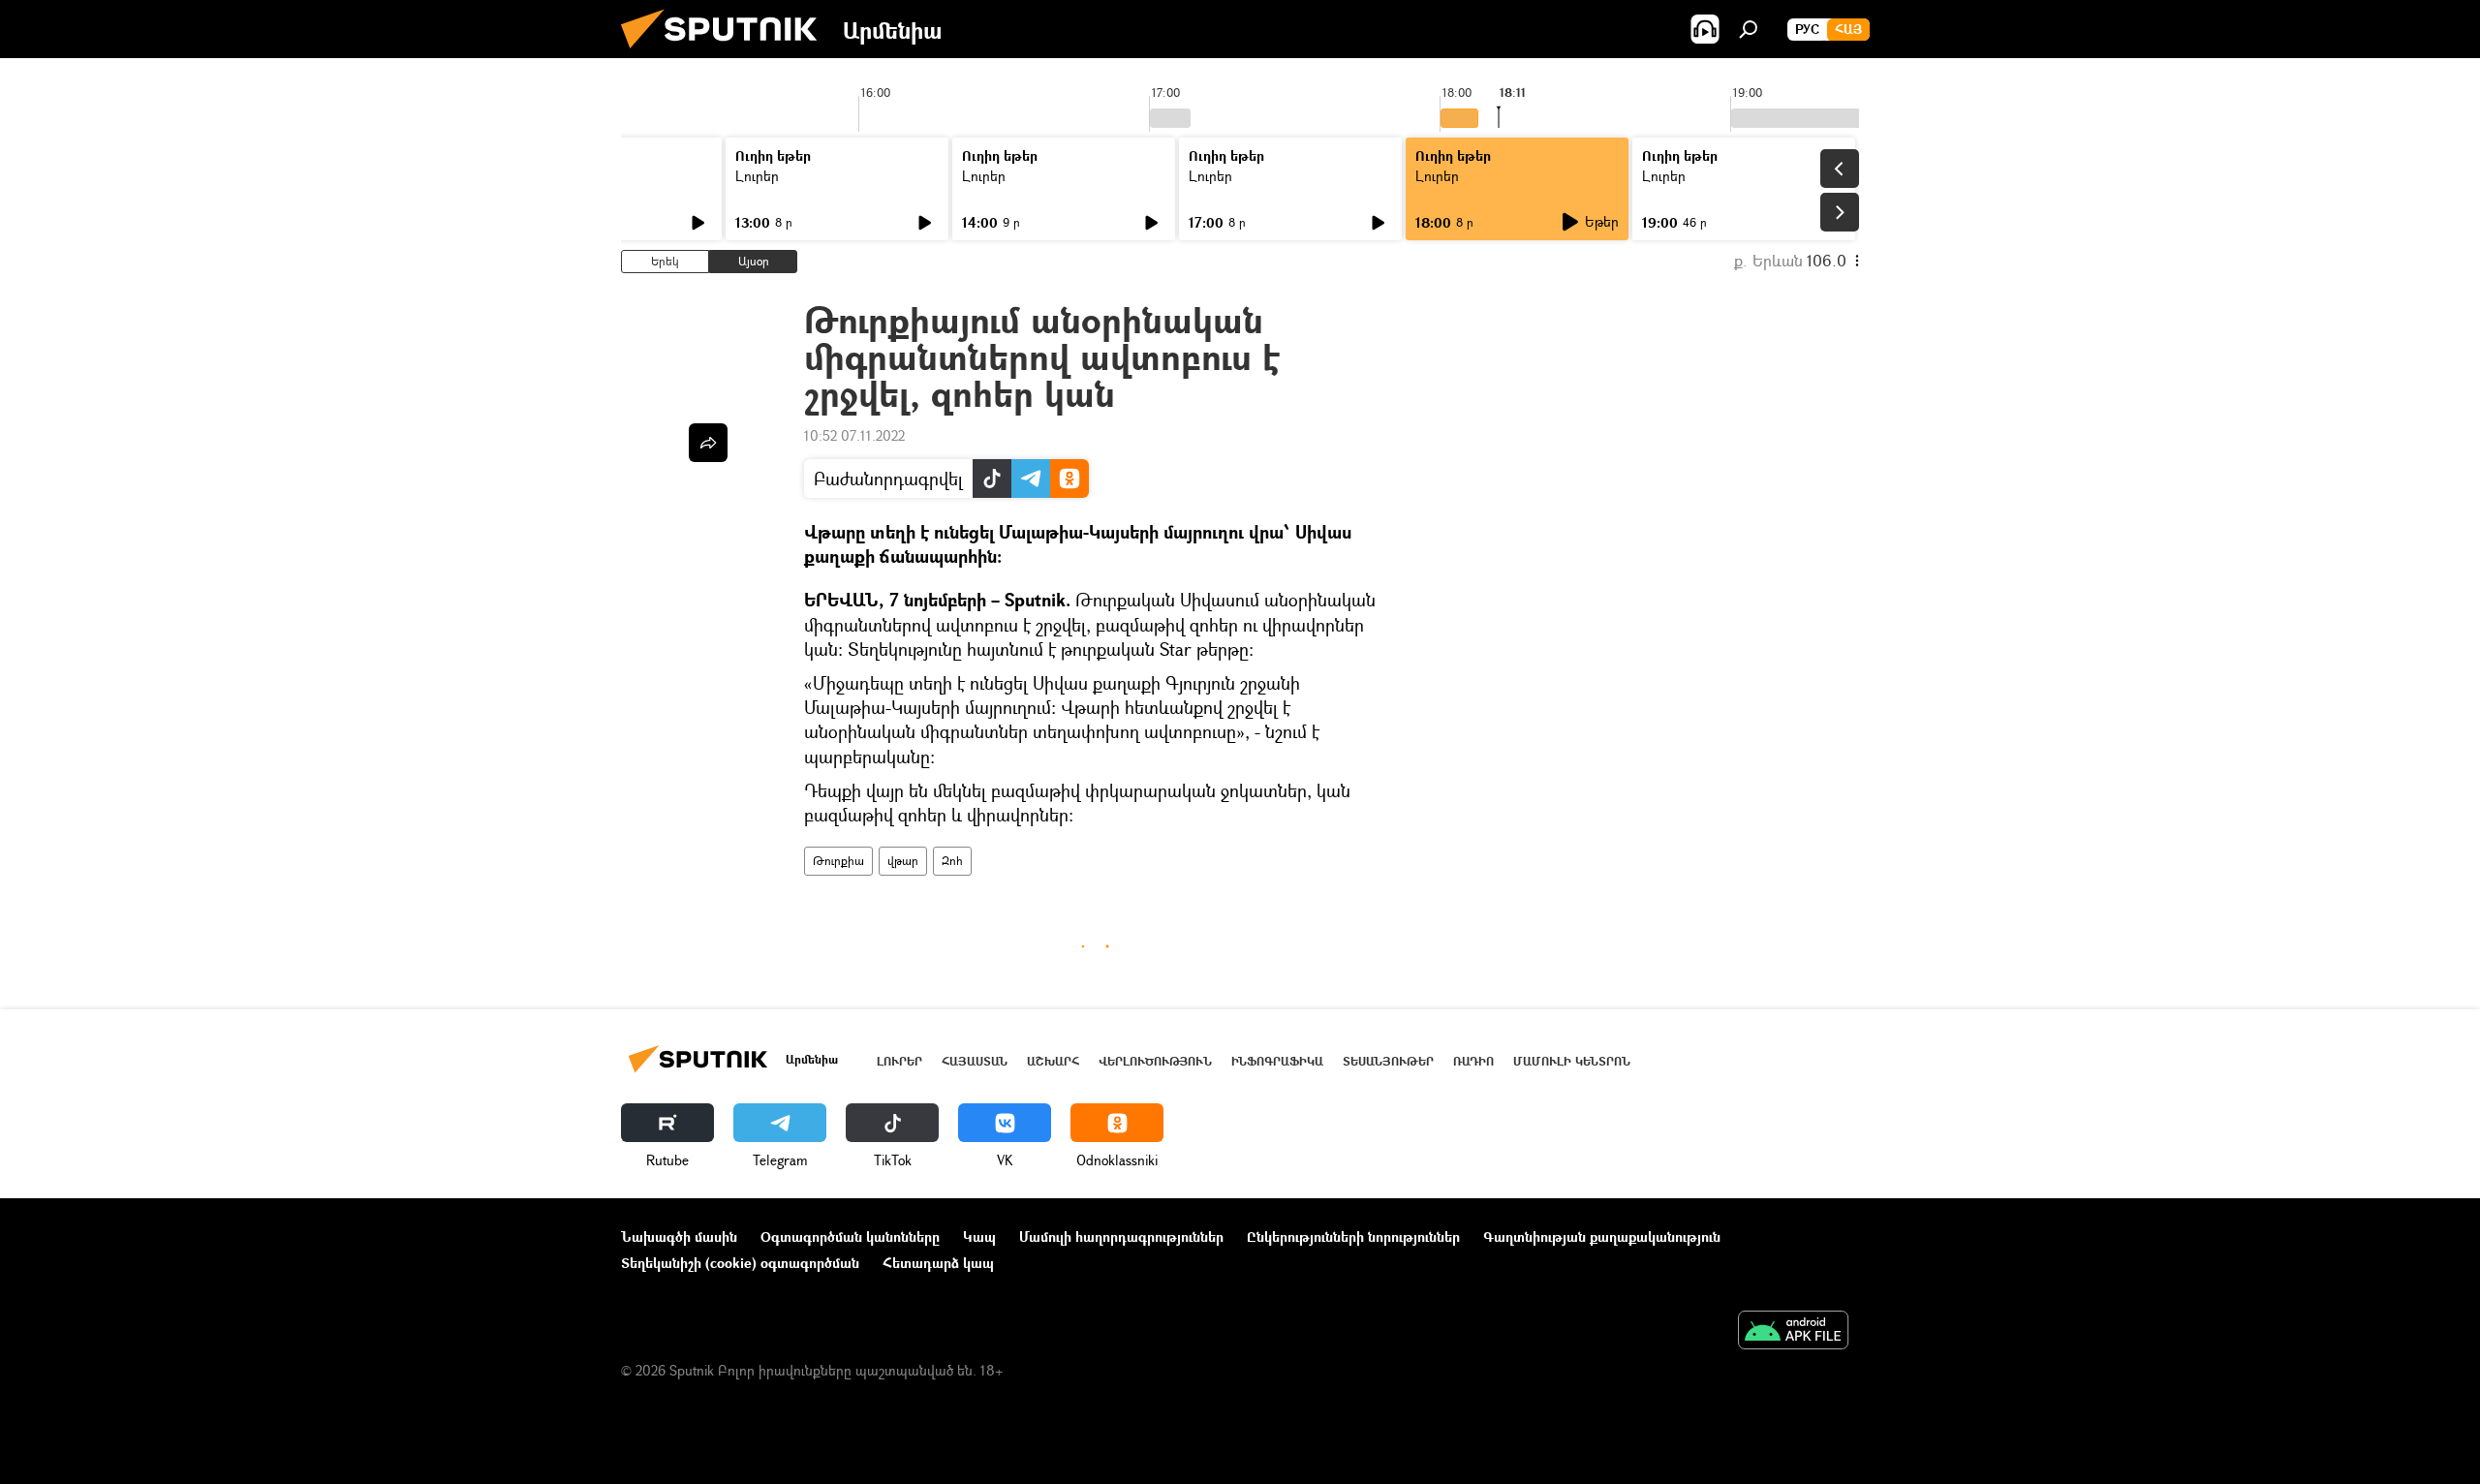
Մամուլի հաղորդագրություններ (1121, 1237)
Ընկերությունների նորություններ (1353, 1237)
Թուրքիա (838, 861)
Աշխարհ (1053, 1061)
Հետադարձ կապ (938, 1263)
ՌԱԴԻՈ (1473, 1061)
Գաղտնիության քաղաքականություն (1602, 1237)
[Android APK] (1793, 1332)
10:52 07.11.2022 (854, 435)
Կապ (979, 1237)
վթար (903, 861)
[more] (708, 443)
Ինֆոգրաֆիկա (1277, 1061)
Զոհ (952, 861)
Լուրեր (757, 176)
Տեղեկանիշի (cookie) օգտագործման (740, 1263)
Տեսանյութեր (1388, 1061)
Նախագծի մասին (679, 1237)
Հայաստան (975, 1061)
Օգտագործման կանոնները (850, 1237)
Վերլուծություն (1155, 1061)
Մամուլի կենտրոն (1572, 1061)
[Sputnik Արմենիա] (727, 53)
